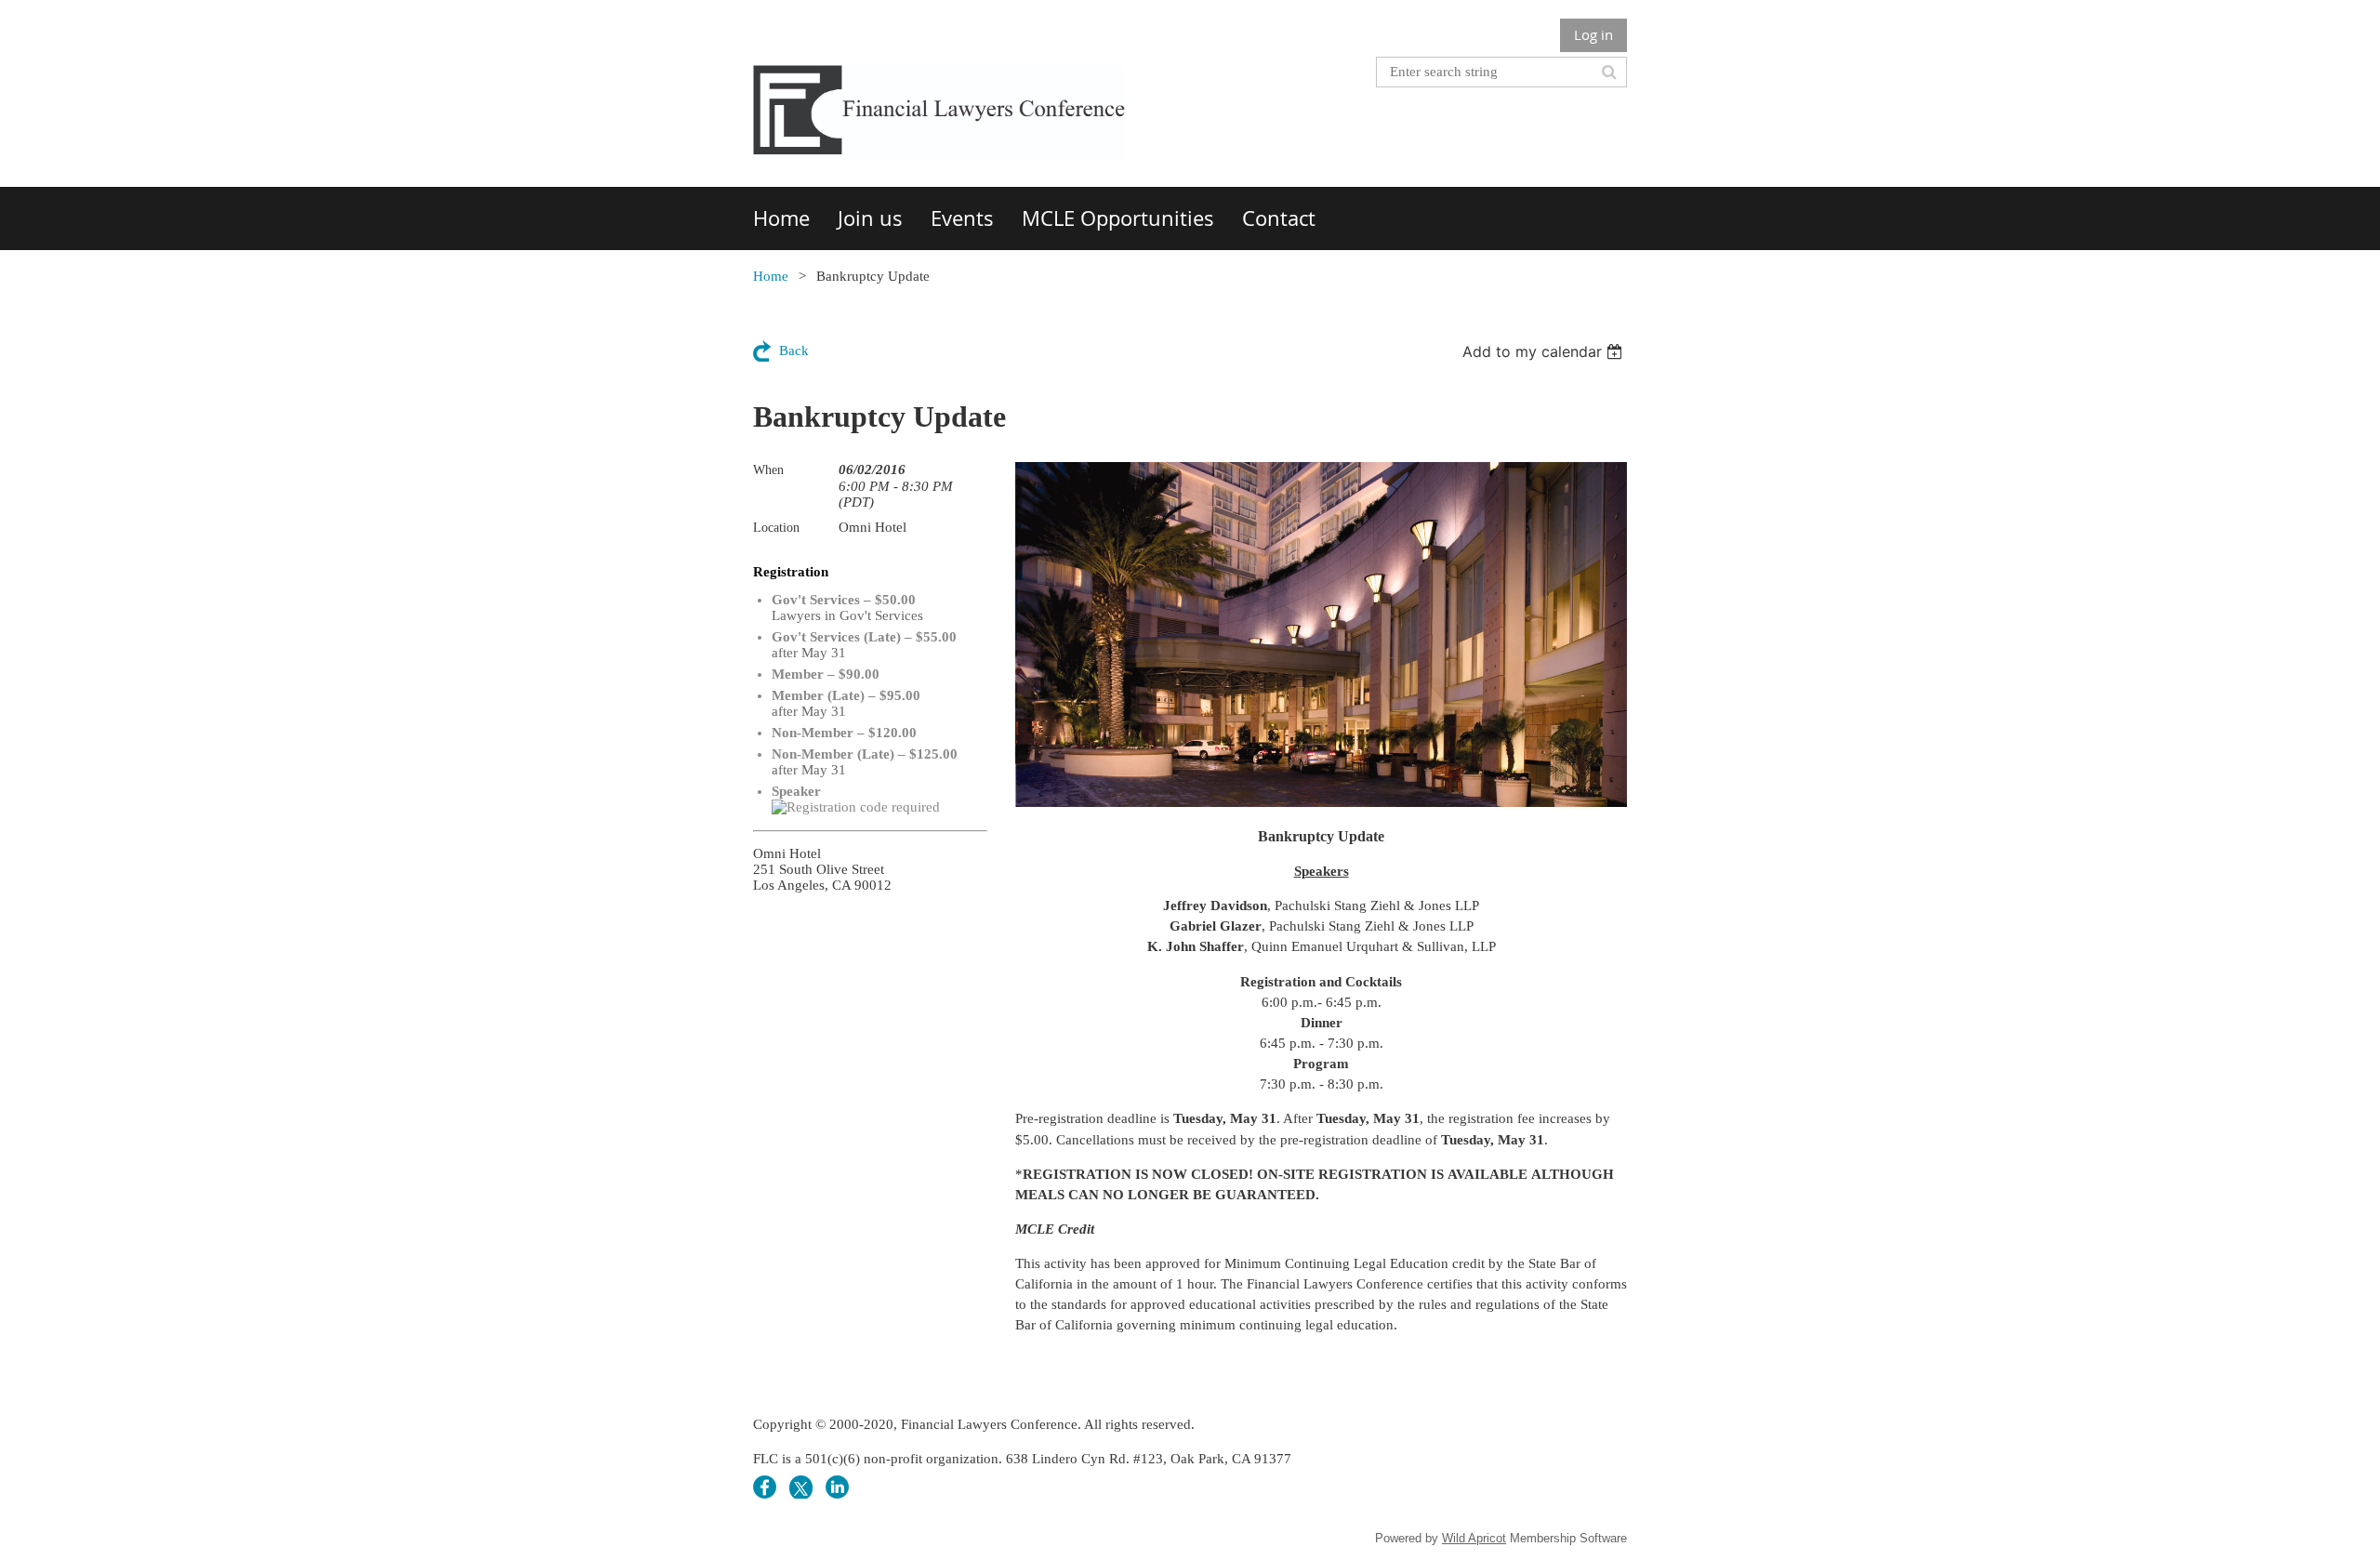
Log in (1593, 34)
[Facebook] (765, 1487)
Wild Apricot (1474, 1538)
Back (794, 350)
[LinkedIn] (837, 1487)
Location (776, 528)
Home (771, 276)
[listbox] (1545, 351)
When (768, 470)
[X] (801, 1487)
